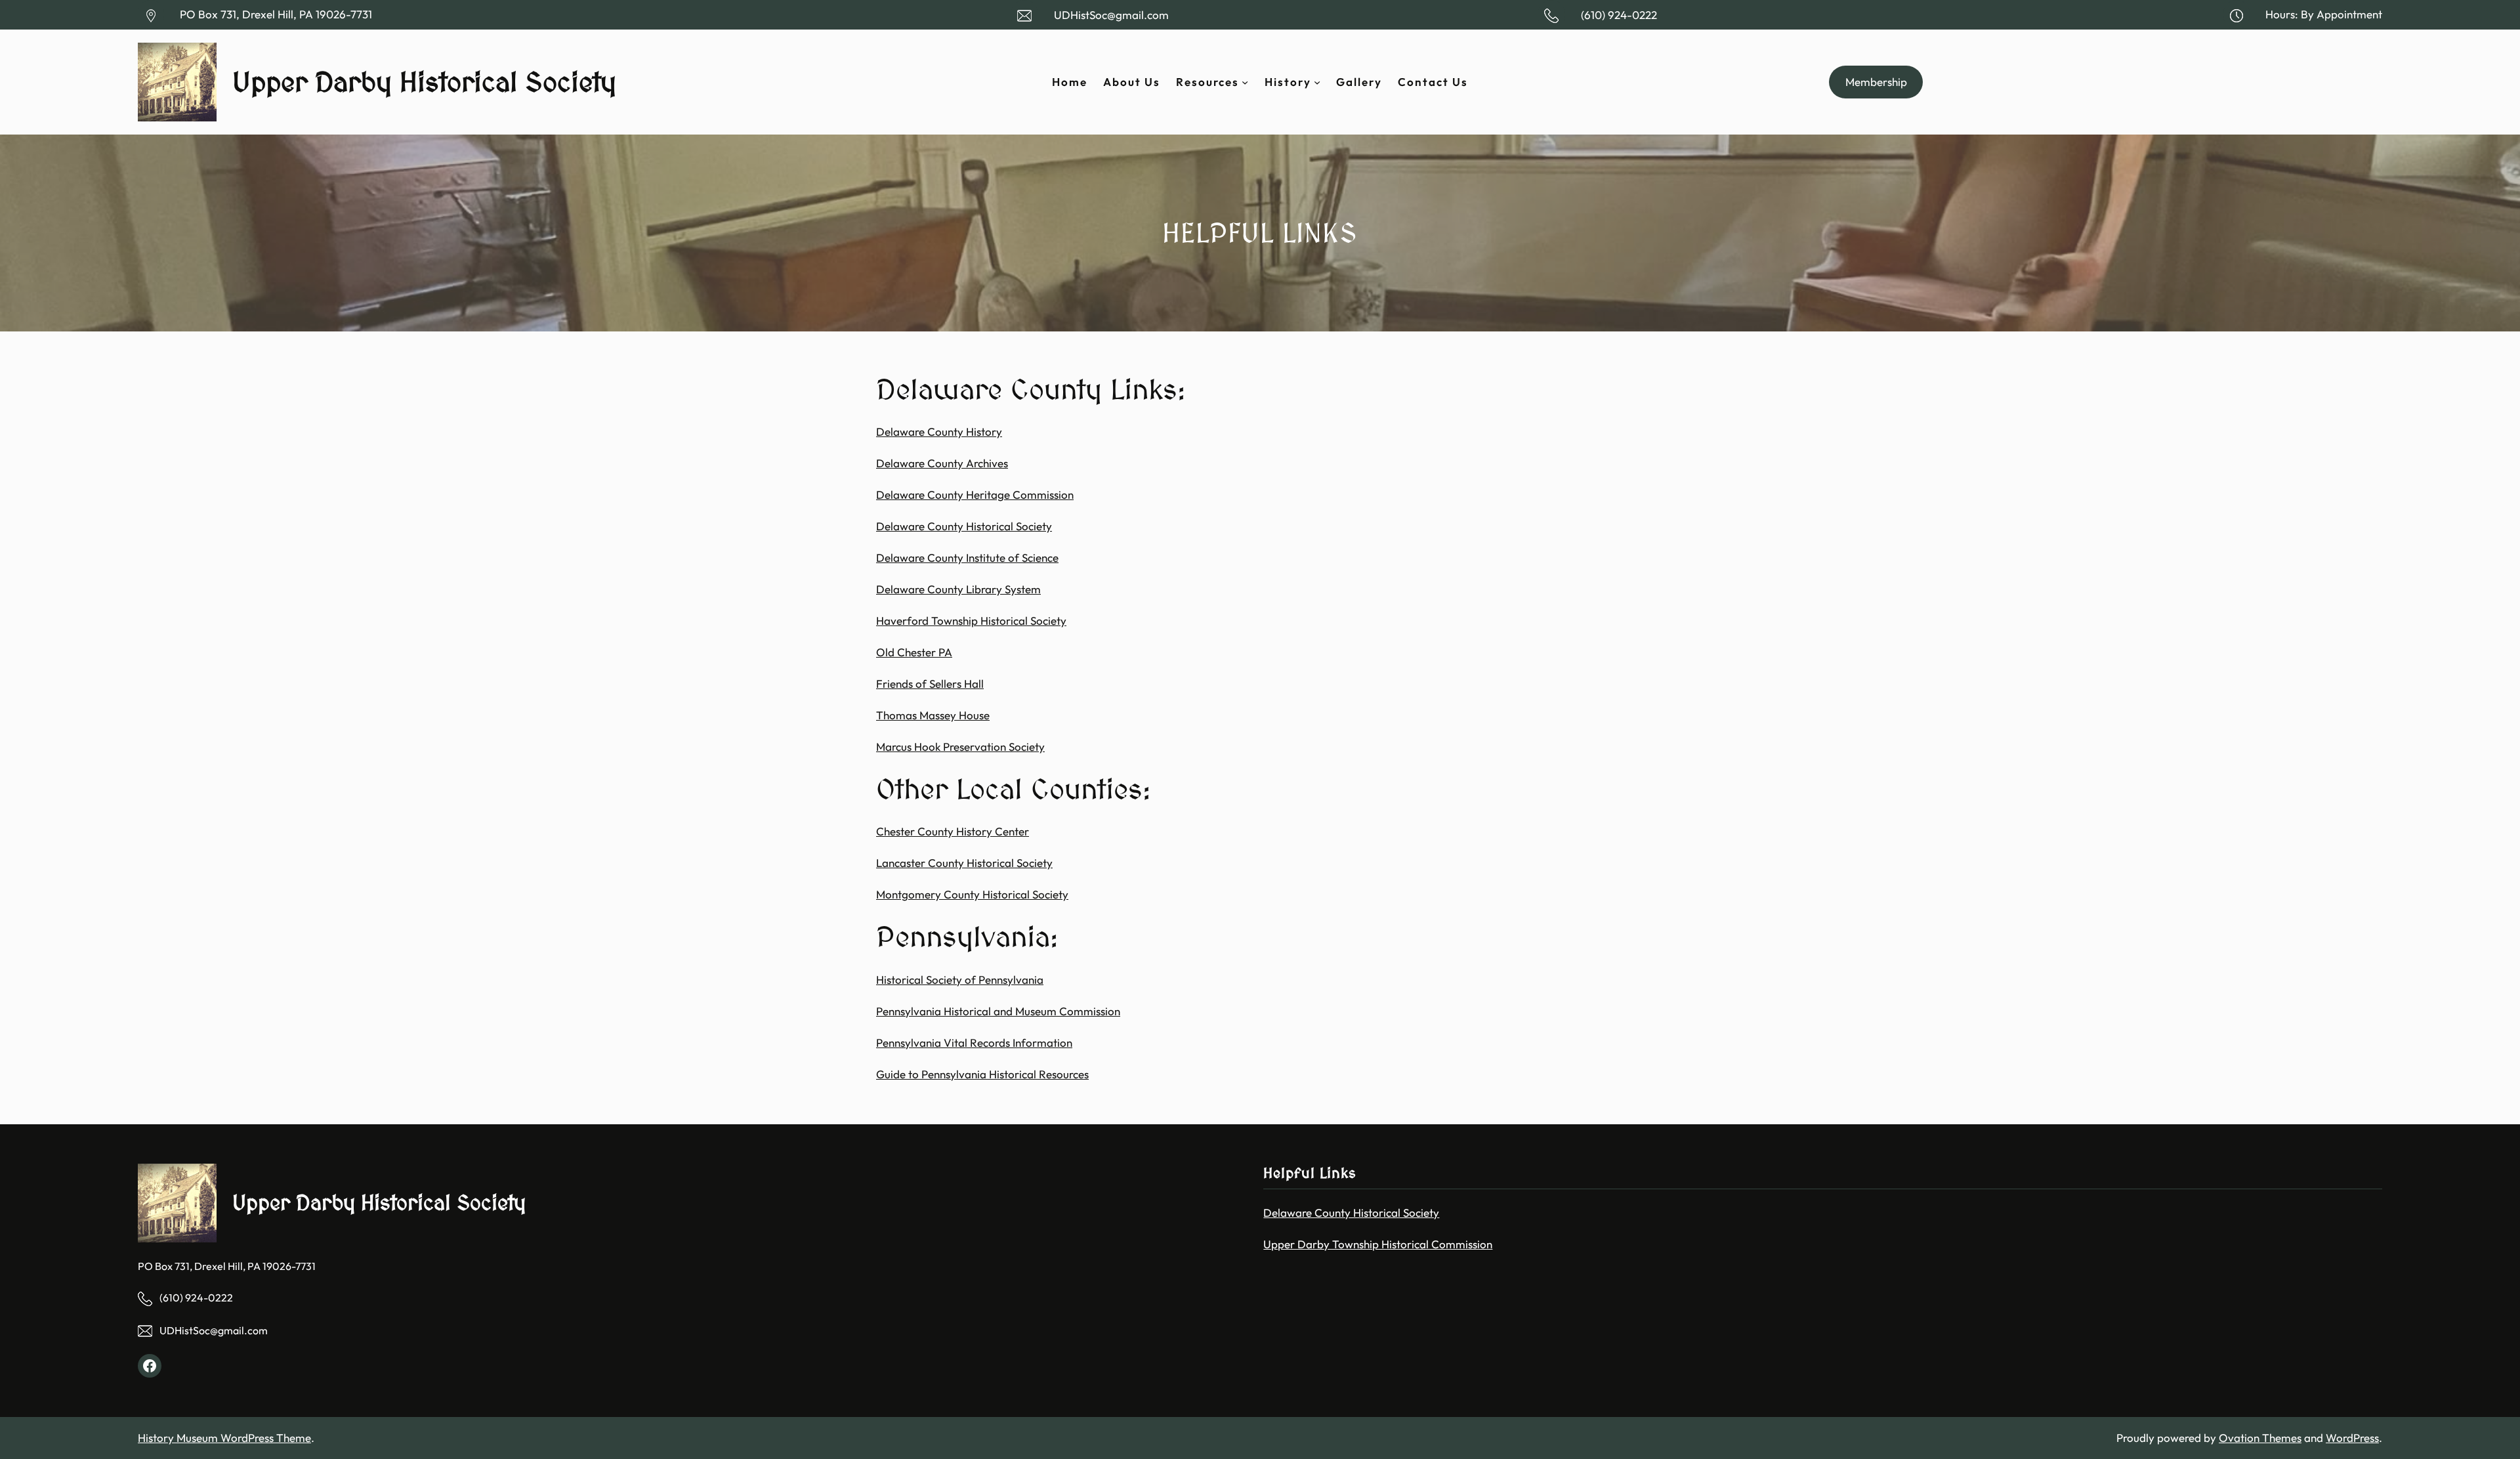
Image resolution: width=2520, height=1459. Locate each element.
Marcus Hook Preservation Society (960, 747)
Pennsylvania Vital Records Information (974, 1043)
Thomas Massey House (933, 715)
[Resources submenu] (1245, 82)
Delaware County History (939, 432)
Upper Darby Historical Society (424, 82)
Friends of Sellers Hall (930, 684)
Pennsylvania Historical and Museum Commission (998, 1011)
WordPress (2352, 1438)
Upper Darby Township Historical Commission (1378, 1244)
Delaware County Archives (942, 463)
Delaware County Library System (958, 589)
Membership (1876, 82)
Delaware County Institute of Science (967, 558)
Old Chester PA (914, 652)
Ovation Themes (2260, 1438)
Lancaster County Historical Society (964, 863)
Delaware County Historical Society (964, 526)
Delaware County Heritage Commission (975, 495)
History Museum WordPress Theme (224, 1438)
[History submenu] (1317, 82)
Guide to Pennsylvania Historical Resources (982, 1074)
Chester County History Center (953, 831)
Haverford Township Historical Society (971, 621)
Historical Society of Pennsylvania (960, 980)
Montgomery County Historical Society (972, 894)
